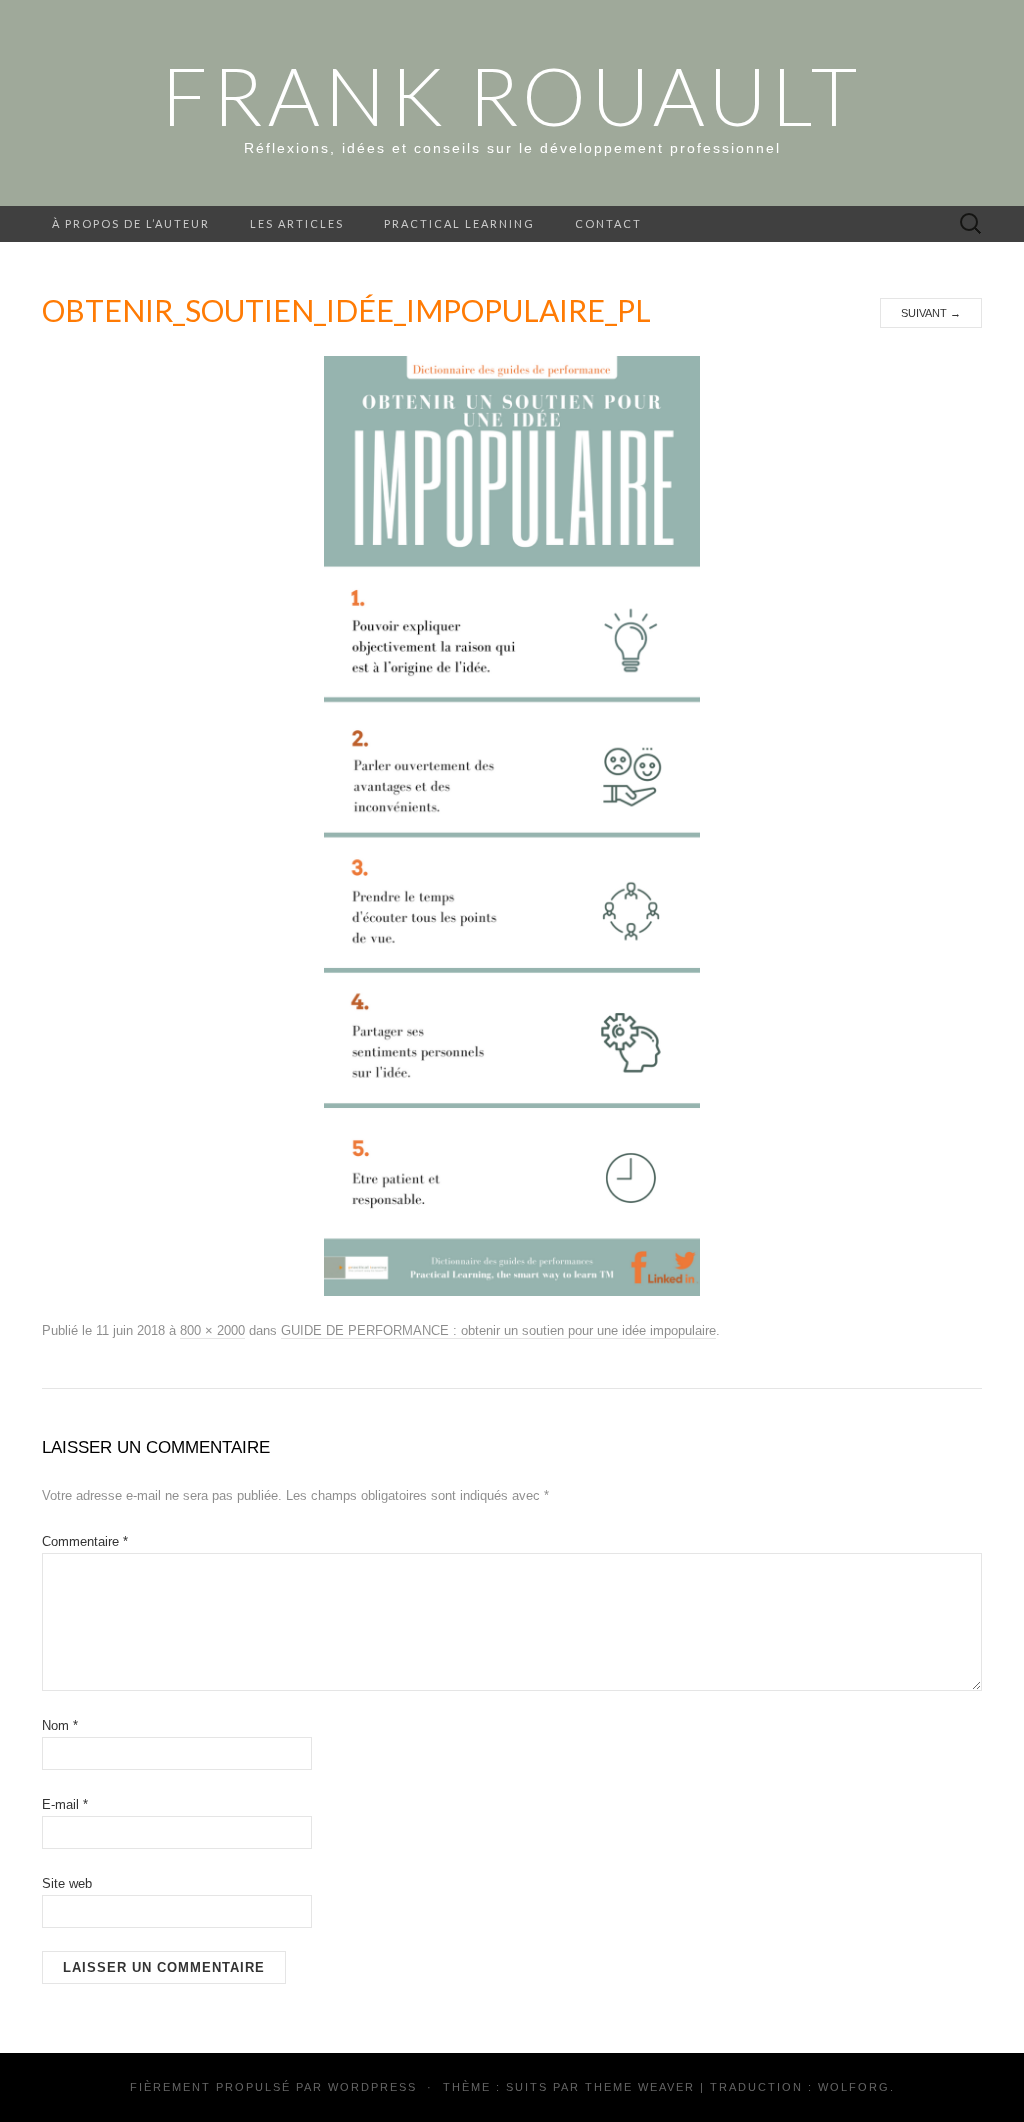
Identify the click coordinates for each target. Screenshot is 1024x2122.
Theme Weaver (640, 2087)
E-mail (65, 1804)
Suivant (931, 313)
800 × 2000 (212, 1330)
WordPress (372, 2087)
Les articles (297, 223)
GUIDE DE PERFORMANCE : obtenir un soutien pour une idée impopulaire (498, 1330)
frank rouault (512, 95)
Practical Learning (459, 223)
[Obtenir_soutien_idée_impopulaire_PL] (512, 825)
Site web (67, 1883)
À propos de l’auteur (131, 223)
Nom (60, 1725)
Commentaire (85, 1541)
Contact (608, 223)
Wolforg (854, 2087)
